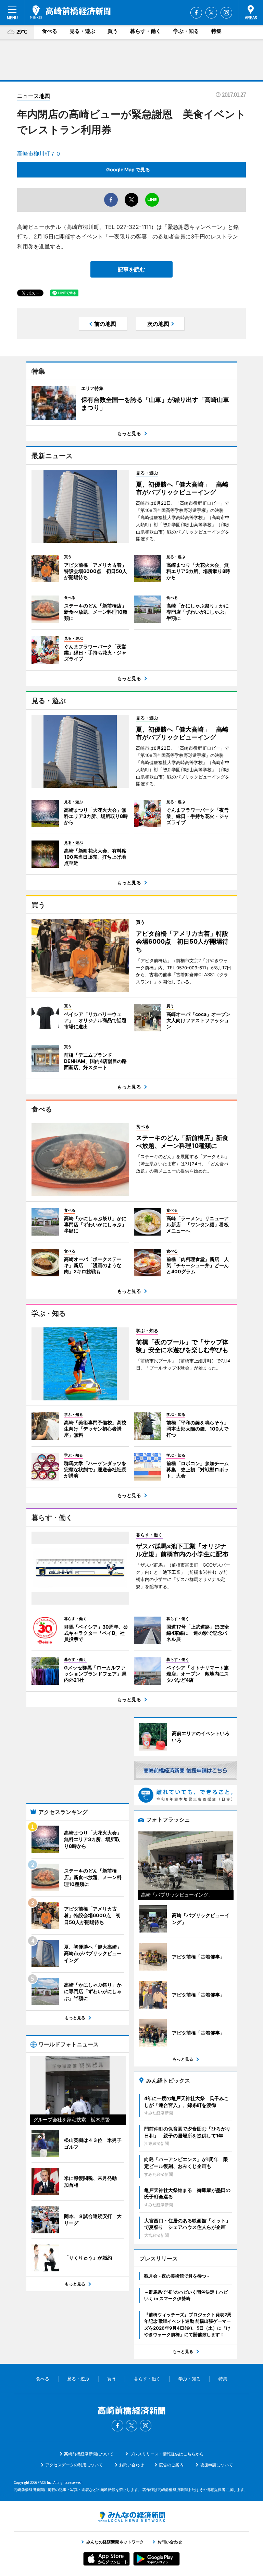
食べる (49, 31)
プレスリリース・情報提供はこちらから (167, 2454)
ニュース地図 (34, 96)
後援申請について (216, 2465)
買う (113, 31)
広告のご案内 (171, 2465)
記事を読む (131, 269)
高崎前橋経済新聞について (89, 2454)
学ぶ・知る (186, 31)
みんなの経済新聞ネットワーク (131, 2517)
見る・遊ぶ (82, 31)
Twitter (211, 13)
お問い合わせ (131, 2465)
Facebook (196, 13)
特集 (216, 31)
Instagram (226, 13)
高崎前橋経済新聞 (70, 12)
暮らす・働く (146, 31)
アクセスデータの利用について (74, 2465)
